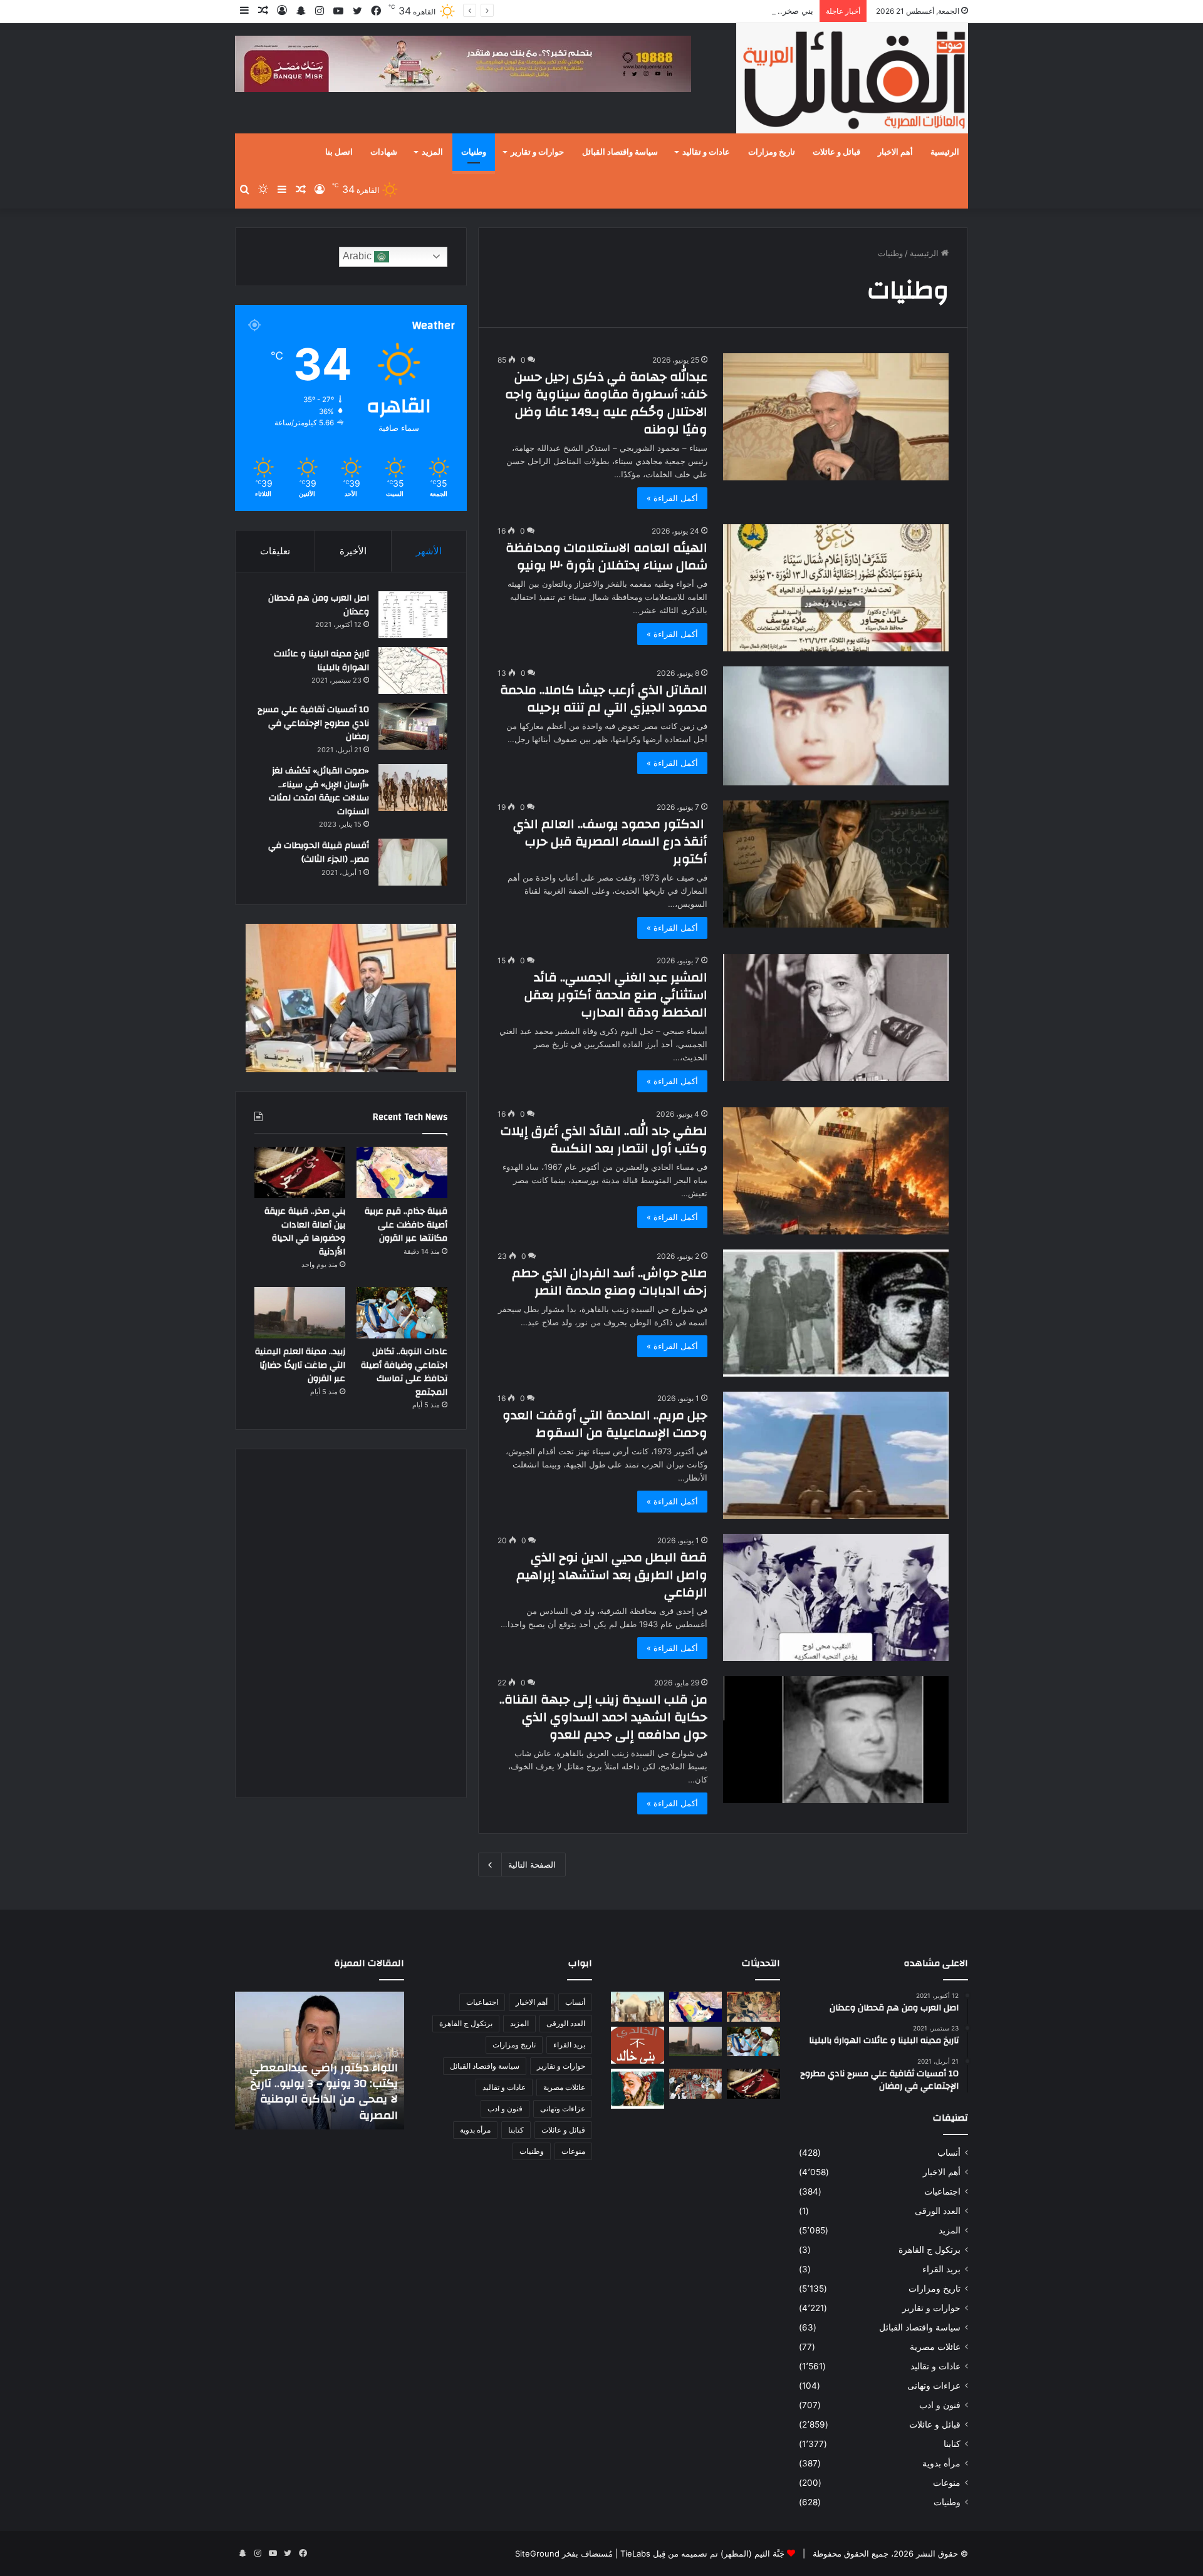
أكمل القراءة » (672, 498)
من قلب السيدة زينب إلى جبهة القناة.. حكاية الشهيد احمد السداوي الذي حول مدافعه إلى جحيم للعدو (603, 1717)
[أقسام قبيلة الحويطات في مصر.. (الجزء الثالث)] (413, 862)
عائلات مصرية (935, 2347)
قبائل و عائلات (836, 152)
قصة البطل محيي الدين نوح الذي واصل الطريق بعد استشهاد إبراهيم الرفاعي (612, 1575)
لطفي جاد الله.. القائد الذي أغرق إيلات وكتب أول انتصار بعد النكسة (604, 1140)
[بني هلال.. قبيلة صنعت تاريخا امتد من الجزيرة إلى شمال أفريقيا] (753, 2007)
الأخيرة (353, 551)
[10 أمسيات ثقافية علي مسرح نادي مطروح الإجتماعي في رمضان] (413, 726)
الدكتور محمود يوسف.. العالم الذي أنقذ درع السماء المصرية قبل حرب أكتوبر (610, 841)
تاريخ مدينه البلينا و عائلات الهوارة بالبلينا (321, 661)
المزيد (432, 152)
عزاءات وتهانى (934, 2386)
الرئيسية (945, 152)
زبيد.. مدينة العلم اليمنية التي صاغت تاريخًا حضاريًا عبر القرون (300, 1365)
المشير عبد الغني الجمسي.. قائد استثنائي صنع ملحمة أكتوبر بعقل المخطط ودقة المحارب (616, 995)
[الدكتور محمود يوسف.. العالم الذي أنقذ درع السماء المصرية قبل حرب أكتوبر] (836, 864)
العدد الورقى (938, 2211)
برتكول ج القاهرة (930, 2250)
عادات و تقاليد (706, 152)
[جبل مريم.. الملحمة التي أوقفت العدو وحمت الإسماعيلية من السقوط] (836, 1455)
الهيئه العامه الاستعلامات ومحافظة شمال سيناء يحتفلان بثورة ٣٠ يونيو (607, 556)
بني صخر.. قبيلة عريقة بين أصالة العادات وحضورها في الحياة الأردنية (696, 11)
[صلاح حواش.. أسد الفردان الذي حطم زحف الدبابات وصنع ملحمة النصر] (836, 1313)
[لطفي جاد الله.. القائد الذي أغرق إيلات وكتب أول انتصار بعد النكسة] (836, 1171)
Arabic (358, 256)
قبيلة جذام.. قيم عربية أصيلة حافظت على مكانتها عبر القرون (406, 1225)
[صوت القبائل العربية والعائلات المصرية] (852, 80)
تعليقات (275, 551)
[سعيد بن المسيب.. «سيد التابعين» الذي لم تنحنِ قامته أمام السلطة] (638, 2088)
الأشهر (429, 551)
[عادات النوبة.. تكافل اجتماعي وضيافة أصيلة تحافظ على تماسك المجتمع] (402, 1313)
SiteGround (537, 2553)
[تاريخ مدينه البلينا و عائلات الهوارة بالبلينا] (413, 670)
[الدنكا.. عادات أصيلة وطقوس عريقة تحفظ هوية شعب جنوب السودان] (638, 2007)
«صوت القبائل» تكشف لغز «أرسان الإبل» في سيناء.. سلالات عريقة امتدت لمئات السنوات (319, 791)
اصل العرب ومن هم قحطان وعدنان (319, 605)
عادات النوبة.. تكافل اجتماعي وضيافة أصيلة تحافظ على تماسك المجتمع (404, 1372)
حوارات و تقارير (537, 152)
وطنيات (474, 152)
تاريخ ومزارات (772, 152)
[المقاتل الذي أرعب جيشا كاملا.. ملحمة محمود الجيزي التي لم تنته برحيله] (836, 726)
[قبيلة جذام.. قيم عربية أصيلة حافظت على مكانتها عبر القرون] (402, 1172)
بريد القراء (941, 2269)
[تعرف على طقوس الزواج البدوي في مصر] (696, 2084)
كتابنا (952, 2444)
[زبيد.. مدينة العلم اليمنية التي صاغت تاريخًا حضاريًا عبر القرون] (300, 1313)
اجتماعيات (942, 2191)
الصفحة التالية (532, 1865)
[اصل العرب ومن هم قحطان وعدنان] (413, 615)
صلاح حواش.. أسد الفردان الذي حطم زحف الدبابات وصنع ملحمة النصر (610, 1282)
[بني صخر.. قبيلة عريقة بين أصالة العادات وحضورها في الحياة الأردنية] (300, 1172)
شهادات (384, 152)
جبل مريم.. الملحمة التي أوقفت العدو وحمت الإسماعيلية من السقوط (605, 1424)
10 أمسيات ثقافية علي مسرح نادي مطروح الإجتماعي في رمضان (313, 723)
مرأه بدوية (941, 2463)
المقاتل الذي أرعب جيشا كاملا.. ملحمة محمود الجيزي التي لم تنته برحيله (604, 699)
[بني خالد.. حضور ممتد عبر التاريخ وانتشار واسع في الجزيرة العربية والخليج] (638, 2046)
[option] (320, 2061)
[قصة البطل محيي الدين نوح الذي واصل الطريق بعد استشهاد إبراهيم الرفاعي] (836, 1597)
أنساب (949, 2153)
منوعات (947, 2483)
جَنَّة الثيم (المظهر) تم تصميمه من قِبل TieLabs (702, 2553)
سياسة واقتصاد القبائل (620, 152)
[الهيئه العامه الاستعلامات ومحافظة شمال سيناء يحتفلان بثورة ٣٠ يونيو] (836, 588)
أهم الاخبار (895, 152)
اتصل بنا (339, 152)
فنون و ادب (940, 2405)
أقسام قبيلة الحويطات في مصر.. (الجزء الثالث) (319, 852)
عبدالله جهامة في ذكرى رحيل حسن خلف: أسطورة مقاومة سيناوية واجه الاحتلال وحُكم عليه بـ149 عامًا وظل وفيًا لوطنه (606, 403)
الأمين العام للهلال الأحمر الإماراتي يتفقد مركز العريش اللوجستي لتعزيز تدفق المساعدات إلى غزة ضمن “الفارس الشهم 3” (327, 2084)
